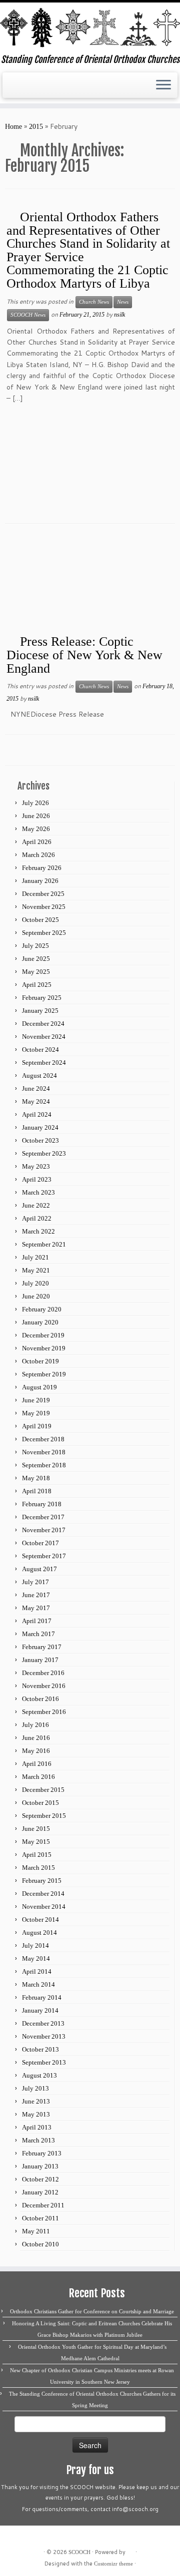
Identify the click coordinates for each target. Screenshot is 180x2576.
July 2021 (35, 1257)
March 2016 (38, 1777)
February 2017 (42, 1647)
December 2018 (43, 1439)
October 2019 (40, 1361)
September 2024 (44, 1063)
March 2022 (38, 1231)
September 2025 (44, 933)
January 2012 (40, 2192)
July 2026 (35, 803)
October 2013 (40, 2049)
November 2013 (44, 2036)
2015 (36, 127)
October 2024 (40, 1050)
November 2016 (44, 1686)
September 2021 (44, 1244)
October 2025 (40, 920)
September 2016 (44, 1712)
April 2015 (37, 1855)
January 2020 (40, 1322)
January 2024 (40, 1127)
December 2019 (43, 1335)
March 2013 (38, 2140)
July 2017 (35, 1582)
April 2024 (37, 1114)
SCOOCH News (28, 315)
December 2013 (43, 2023)
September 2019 (44, 1374)
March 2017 (38, 1634)
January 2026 (40, 881)
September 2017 (44, 1556)
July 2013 (35, 2088)
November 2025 (44, 907)
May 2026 (36, 829)
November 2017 (44, 1530)
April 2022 (37, 1218)
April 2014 (37, 1971)
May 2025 (36, 972)
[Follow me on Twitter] (19, 89)
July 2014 (35, 1945)
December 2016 (43, 1673)
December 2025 (43, 894)
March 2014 (38, 1984)
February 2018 (42, 1504)
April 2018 (37, 1491)
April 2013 (37, 2127)
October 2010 (40, 2244)
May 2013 (36, 2114)
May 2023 (36, 1166)
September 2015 (44, 1816)
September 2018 (44, 1465)
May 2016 (36, 1751)
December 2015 (43, 1790)
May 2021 (36, 1270)
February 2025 (42, 998)
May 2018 (36, 1478)
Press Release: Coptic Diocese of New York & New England (84, 655)
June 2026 (36, 816)
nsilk (119, 315)
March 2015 (38, 1868)
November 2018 (44, 1452)
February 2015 (42, 1881)
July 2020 (35, 1283)
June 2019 (36, 1400)
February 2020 (42, 1309)
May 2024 (36, 1101)
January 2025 (40, 1011)
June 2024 (36, 1088)
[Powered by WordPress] (130, 2551)
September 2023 (44, 1153)
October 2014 (40, 1920)
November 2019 (44, 1348)
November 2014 (44, 1907)
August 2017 (39, 1569)
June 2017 (36, 1595)
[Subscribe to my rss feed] (11, 89)
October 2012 (40, 2179)
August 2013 (39, 2075)
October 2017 (40, 1543)
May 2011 (36, 2231)
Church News (94, 302)
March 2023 (38, 1192)
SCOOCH (79, 2552)
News (123, 302)
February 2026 (42, 868)
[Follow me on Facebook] (28, 89)
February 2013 (42, 2153)
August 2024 (39, 1075)
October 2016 (40, 1699)
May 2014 (36, 1958)
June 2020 (36, 1296)
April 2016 (37, 1764)
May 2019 (36, 1413)
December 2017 (43, 1517)
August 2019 (39, 1387)
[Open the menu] (163, 85)
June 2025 (36, 959)
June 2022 (36, 1205)
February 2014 (42, 1997)
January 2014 (40, 2010)
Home (13, 127)
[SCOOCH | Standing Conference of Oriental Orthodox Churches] (90, 28)
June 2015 (36, 1829)
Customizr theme (113, 2564)
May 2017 (36, 1608)
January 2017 (40, 1660)
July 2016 (35, 1725)
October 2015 (40, 1803)
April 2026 (37, 842)
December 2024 (43, 1024)
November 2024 (44, 1037)
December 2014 (43, 1894)
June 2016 (36, 1738)
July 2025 (35, 946)
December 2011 (43, 2205)
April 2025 (37, 985)
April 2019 (37, 1426)
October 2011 (40, 2218)
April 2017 (37, 1621)
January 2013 (40, 2166)
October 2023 (40, 1140)
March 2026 (38, 855)
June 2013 (36, 2101)
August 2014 (39, 1932)
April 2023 (37, 1179)
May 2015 (36, 1842)
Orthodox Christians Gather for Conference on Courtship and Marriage (92, 2311)
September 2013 (44, 2062)
